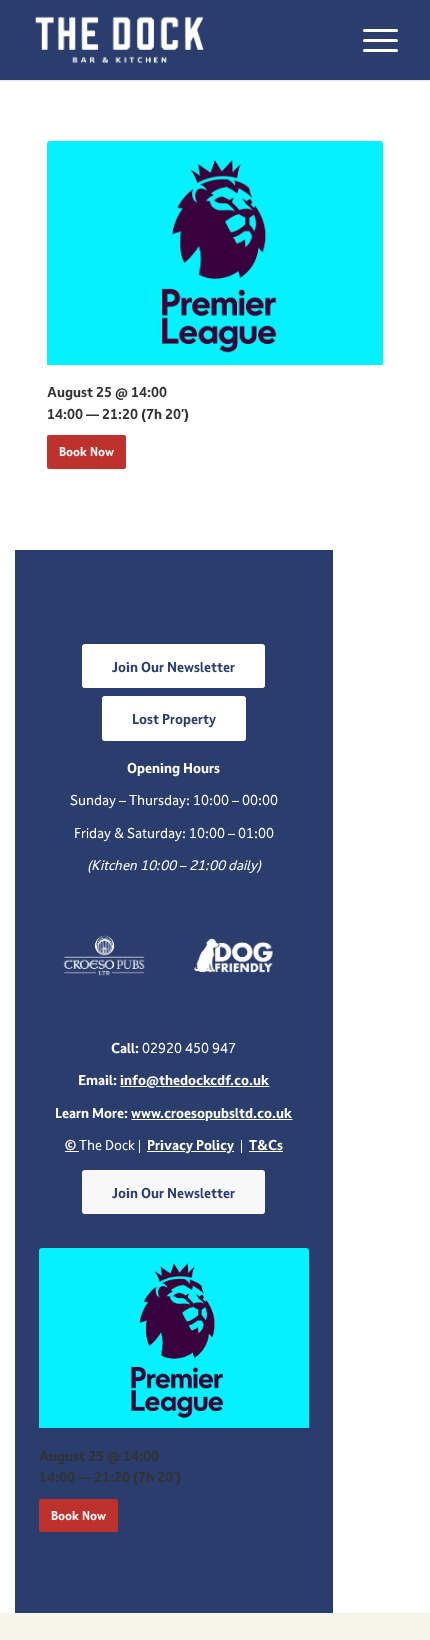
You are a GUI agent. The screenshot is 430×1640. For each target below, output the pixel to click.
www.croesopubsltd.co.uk (211, 1112)
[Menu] (370, 40)
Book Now (86, 451)
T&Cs (266, 1144)
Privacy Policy (190, 1144)
